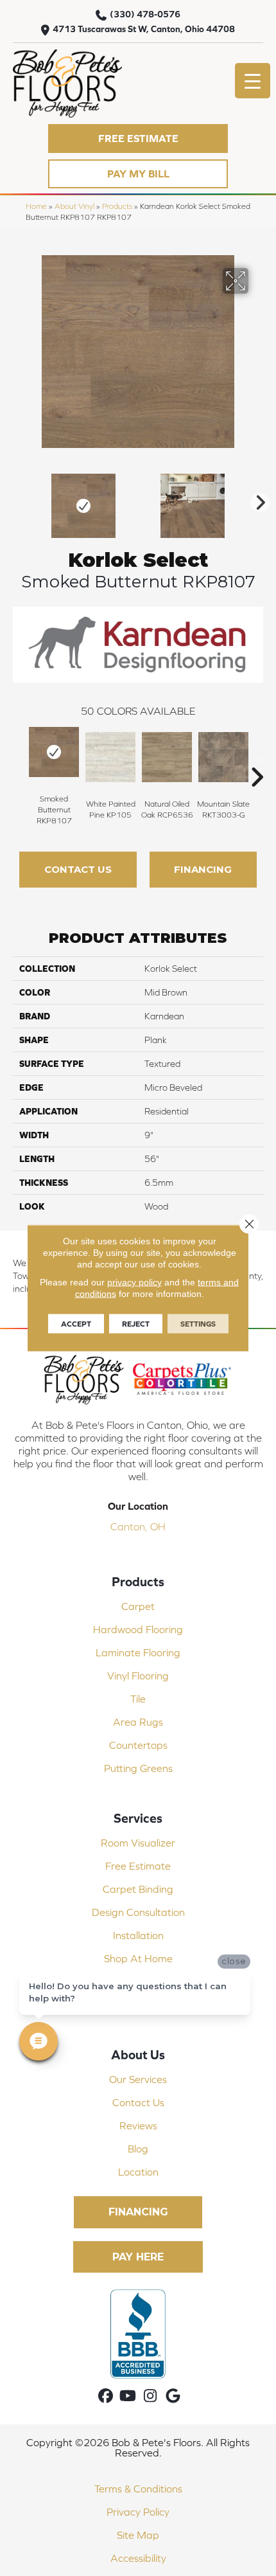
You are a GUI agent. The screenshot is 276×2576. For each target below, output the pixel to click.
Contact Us (78, 869)
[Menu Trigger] (253, 81)
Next (257, 499)
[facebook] (106, 2396)
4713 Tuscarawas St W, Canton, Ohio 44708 (144, 29)
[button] (138, 139)
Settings (198, 1324)
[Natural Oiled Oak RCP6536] (167, 757)
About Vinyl (74, 206)
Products (117, 206)
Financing (203, 869)
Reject (136, 1324)
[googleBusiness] (173, 2396)
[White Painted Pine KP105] (110, 757)
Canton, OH (138, 1526)
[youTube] (128, 2396)
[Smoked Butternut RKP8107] (54, 752)
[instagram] (151, 2396)
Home (36, 206)
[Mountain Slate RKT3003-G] (223, 757)
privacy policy (134, 1282)
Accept (76, 1324)
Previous (19, 499)
